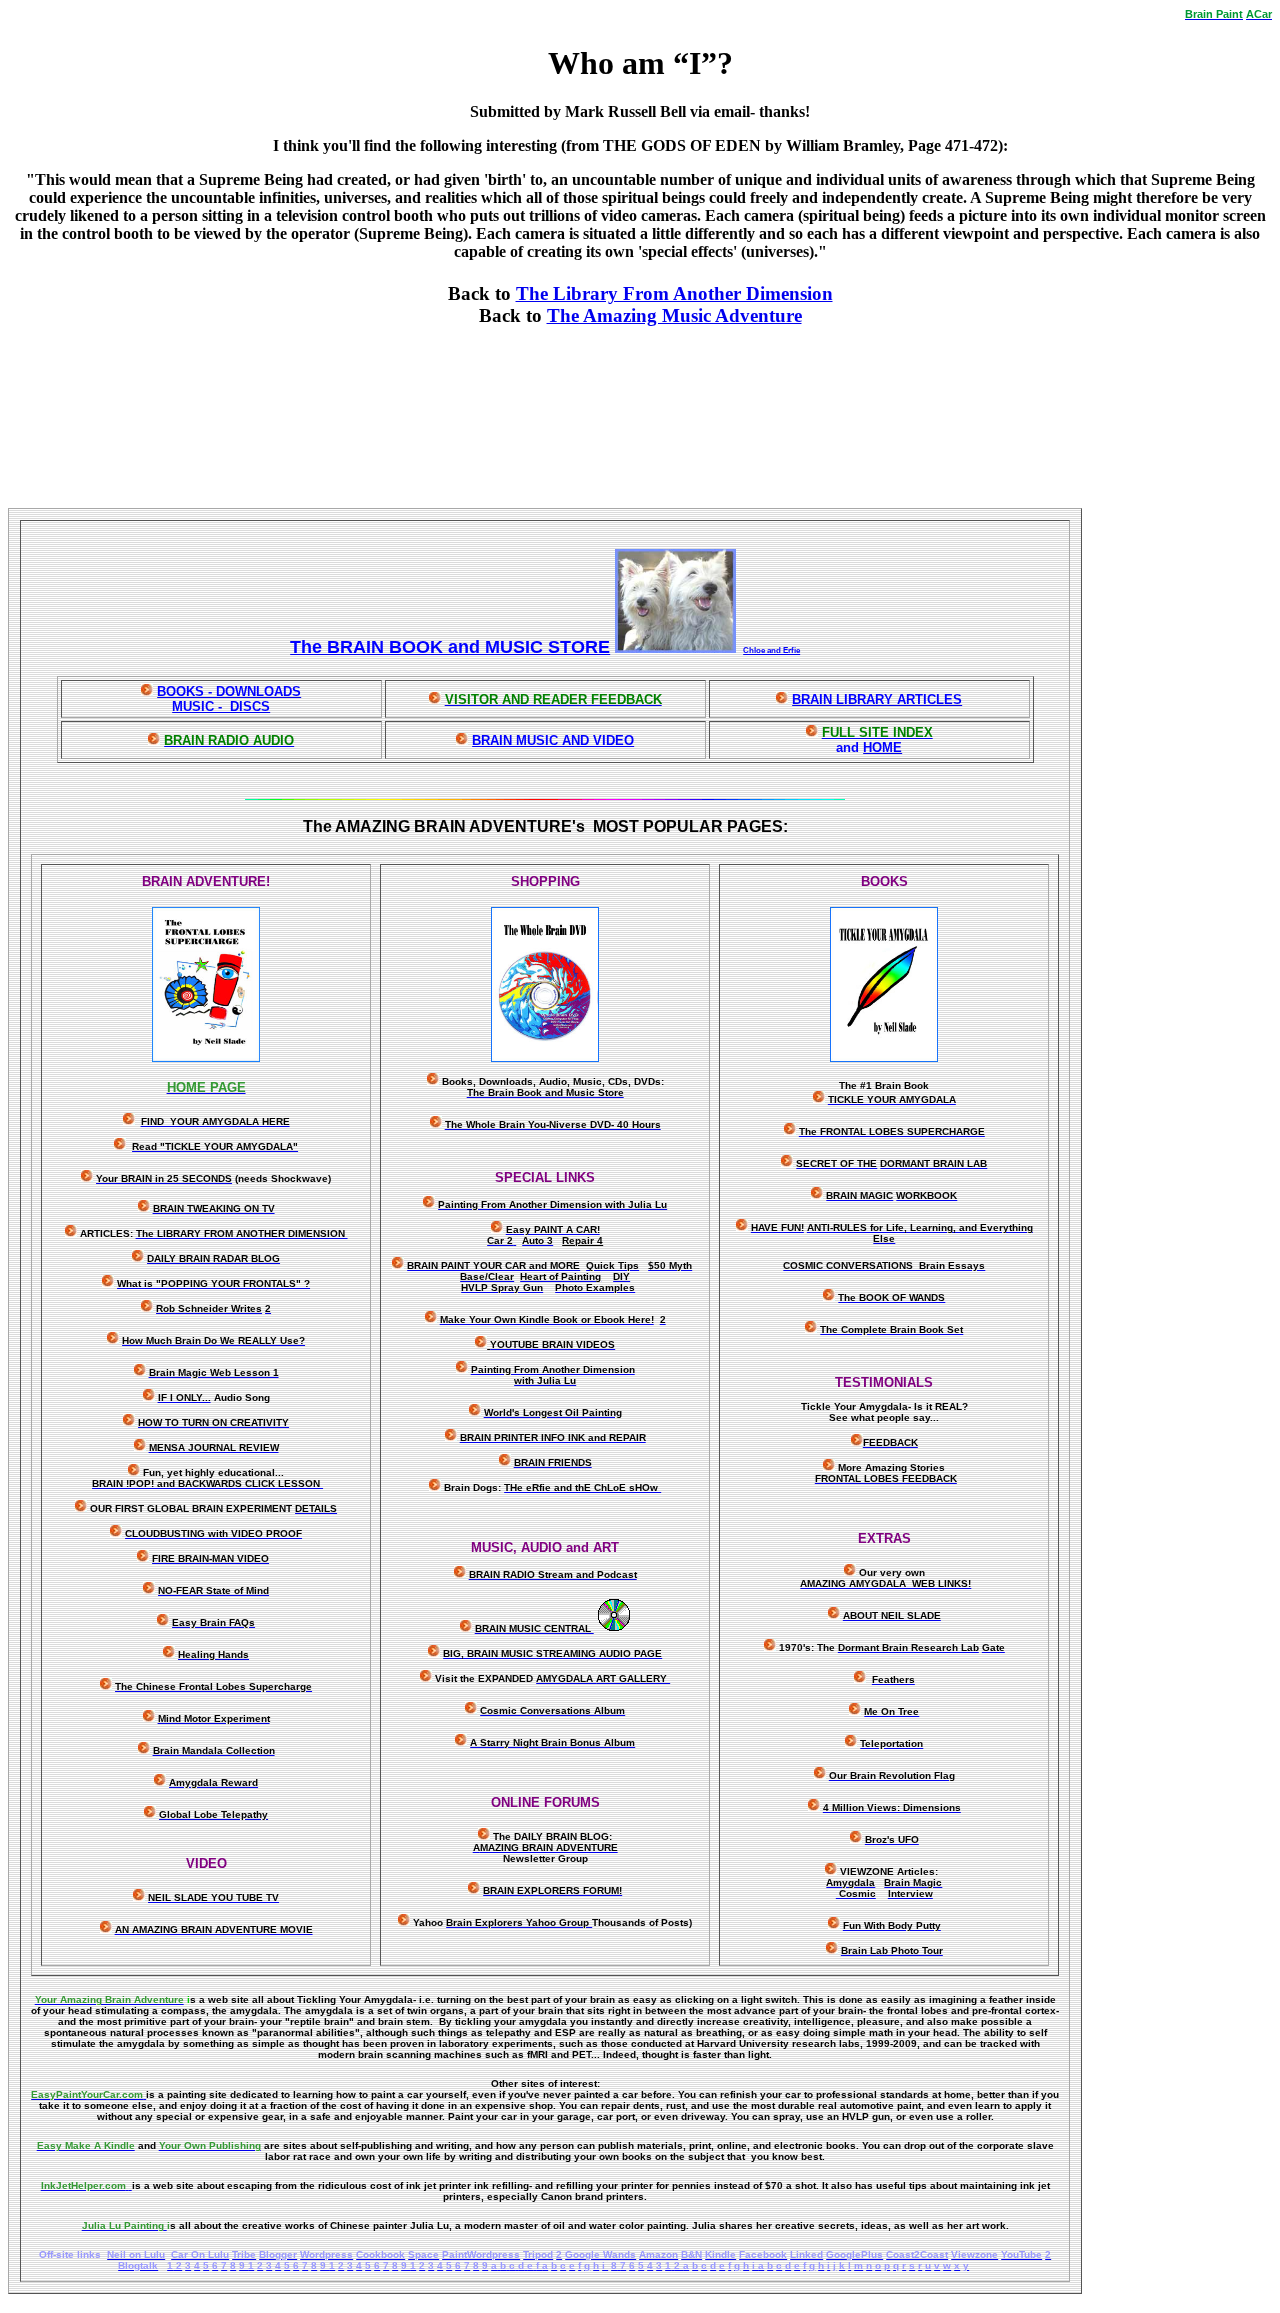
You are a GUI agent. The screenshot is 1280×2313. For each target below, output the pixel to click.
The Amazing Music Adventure (674, 315)
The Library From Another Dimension (674, 293)
